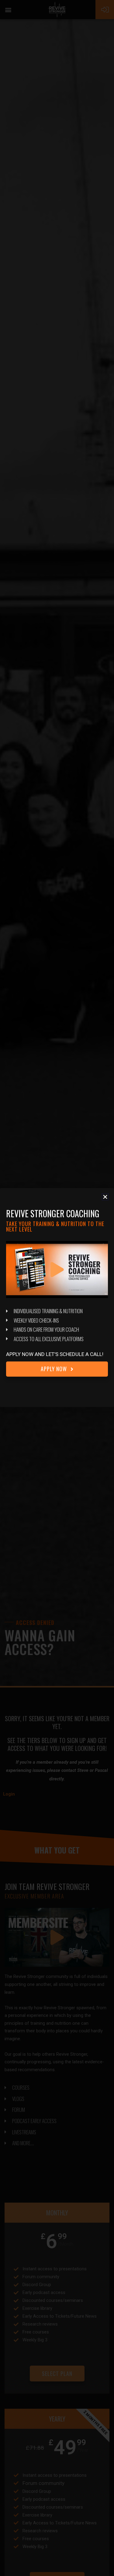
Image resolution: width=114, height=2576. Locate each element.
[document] (57, 1288)
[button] (105, 1197)
